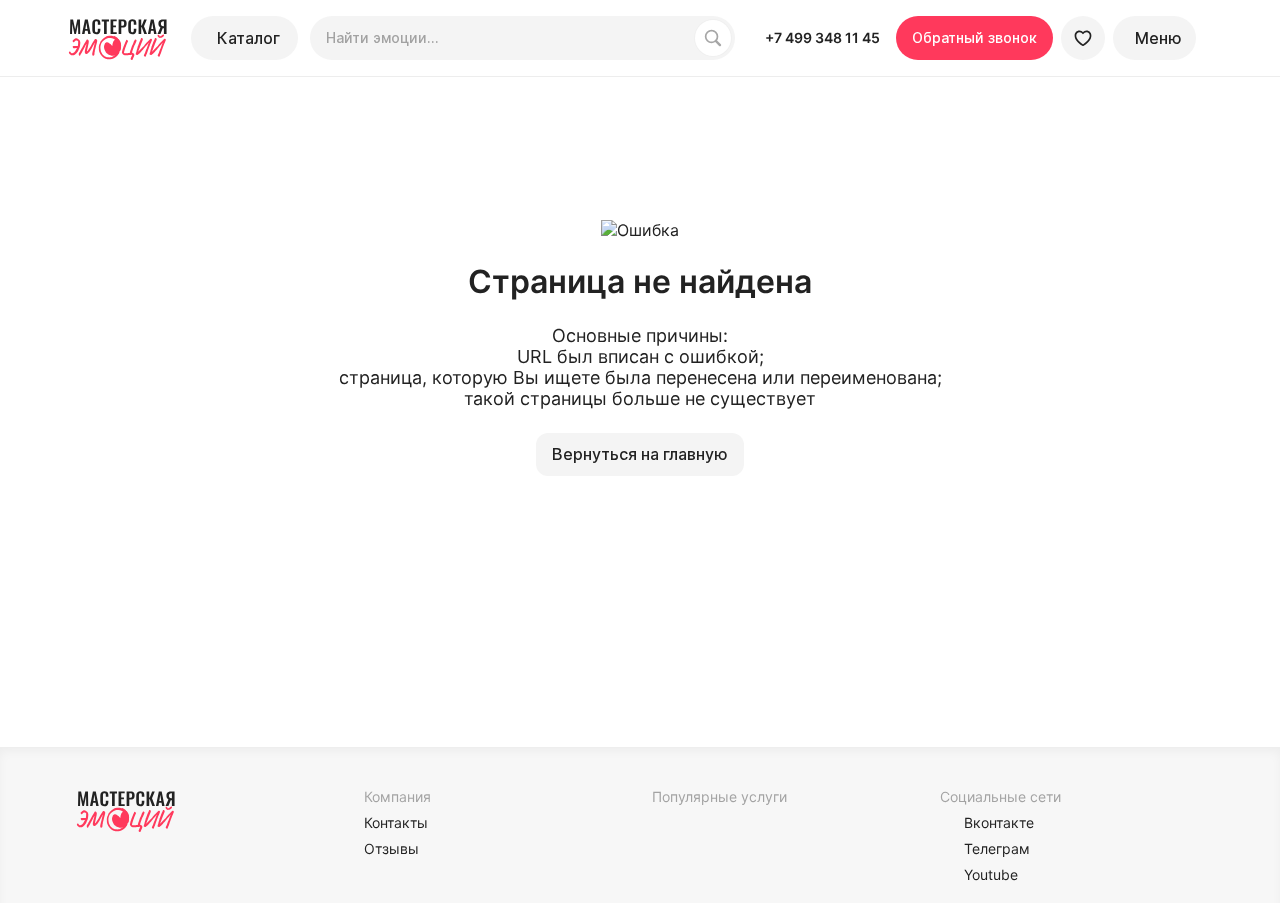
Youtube (991, 874)
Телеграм (997, 848)
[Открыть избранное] (1083, 38)
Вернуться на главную (640, 454)
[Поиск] (713, 38)
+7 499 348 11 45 (822, 37)
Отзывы (391, 848)
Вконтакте (999, 822)
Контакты (396, 822)
